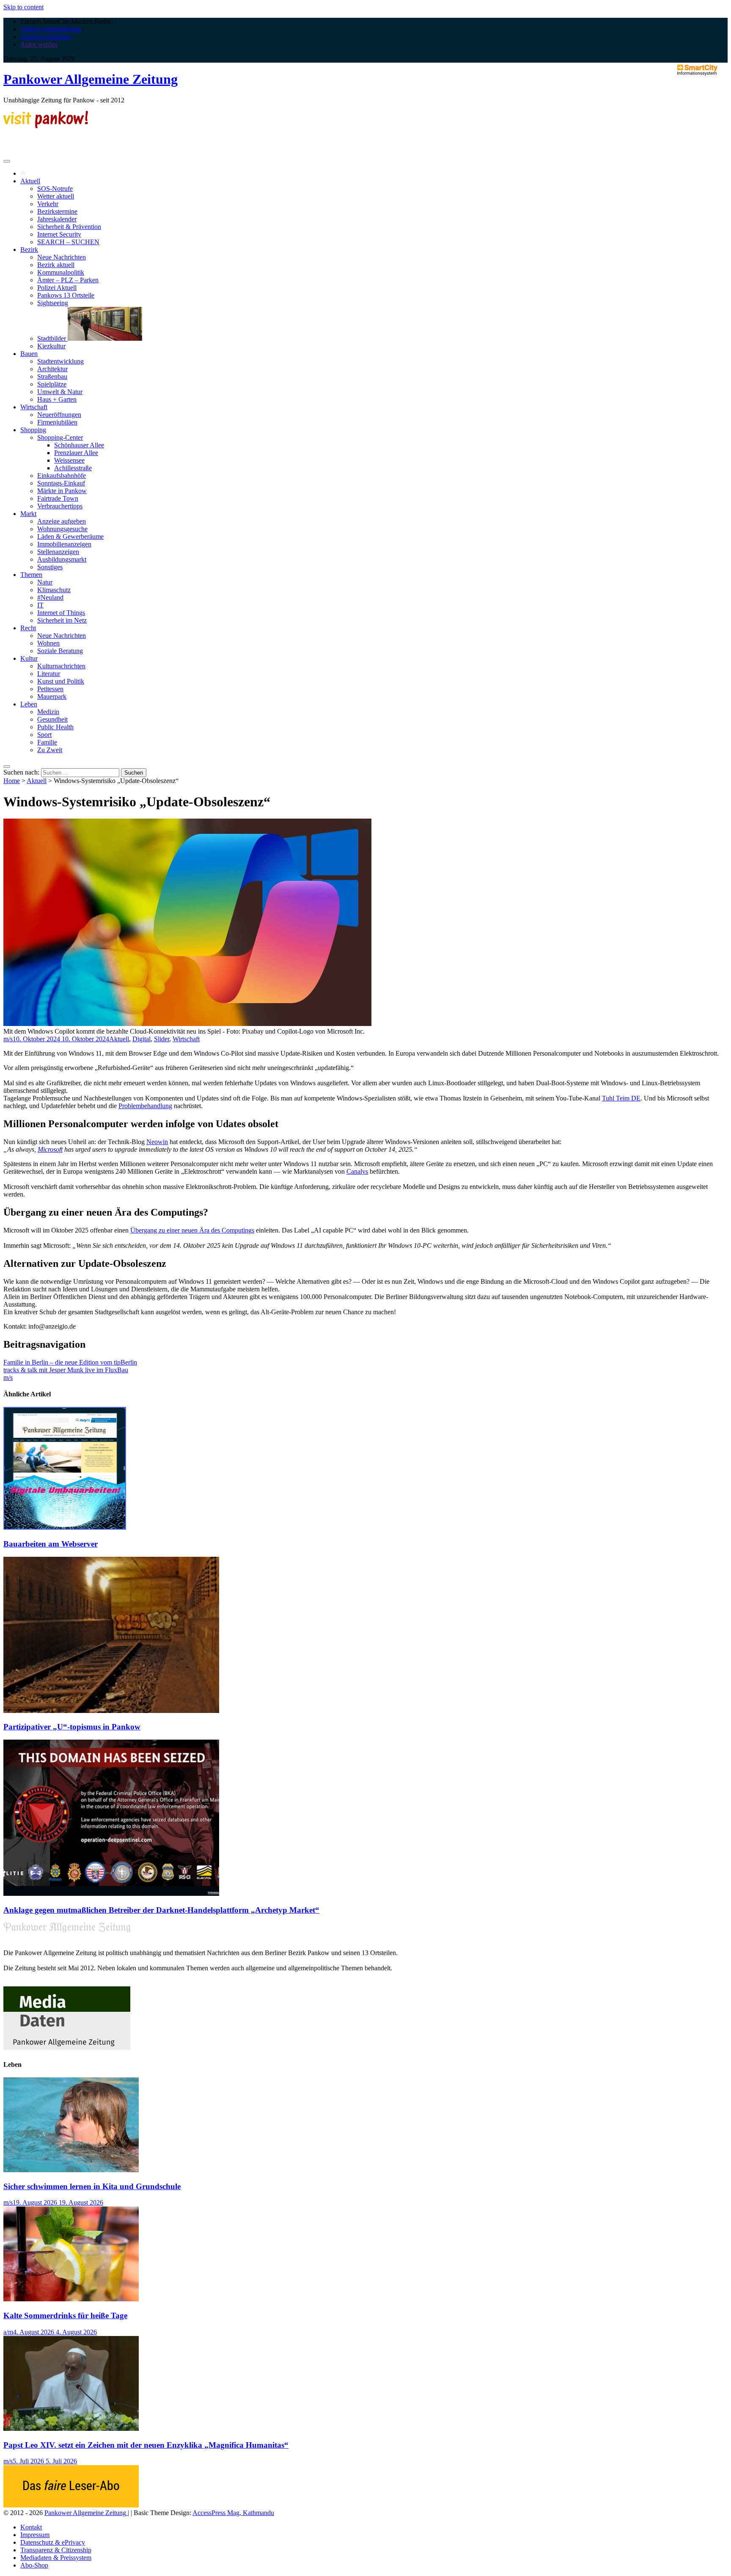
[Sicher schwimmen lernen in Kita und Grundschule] (71, 2170)
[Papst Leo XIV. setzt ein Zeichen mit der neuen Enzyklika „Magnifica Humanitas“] (71, 2428)
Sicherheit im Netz (62, 620)
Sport (44, 735)
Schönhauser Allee (79, 445)
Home (12, 781)
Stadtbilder (52, 338)
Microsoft (50, 1149)
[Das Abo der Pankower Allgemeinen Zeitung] (71, 2505)
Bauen (29, 354)
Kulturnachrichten (61, 666)
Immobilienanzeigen (64, 544)
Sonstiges (50, 567)
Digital (142, 1039)
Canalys (357, 1171)
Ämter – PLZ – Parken (68, 280)
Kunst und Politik (61, 681)
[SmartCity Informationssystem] (697, 71)
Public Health (55, 727)
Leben (29, 704)
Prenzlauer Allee (76, 453)
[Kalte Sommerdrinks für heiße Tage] (71, 2299)
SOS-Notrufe (55, 189)
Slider (162, 1039)
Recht (28, 628)
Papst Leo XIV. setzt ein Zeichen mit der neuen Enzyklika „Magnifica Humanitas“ (146, 2445)
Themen (31, 575)
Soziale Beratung (60, 651)
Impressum (35, 2535)
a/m (8, 2332)
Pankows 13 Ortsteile (66, 295)
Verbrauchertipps (60, 506)
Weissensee (69, 460)
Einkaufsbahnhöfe (62, 476)
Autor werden (39, 44)
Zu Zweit (50, 750)
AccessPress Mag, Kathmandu (233, 2513)
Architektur (52, 369)
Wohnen (48, 643)
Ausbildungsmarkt (62, 559)
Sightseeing (53, 303)
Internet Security (59, 234)
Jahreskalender (57, 219)
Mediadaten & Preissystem (56, 2558)
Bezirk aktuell (56, 265)
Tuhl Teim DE (621, 1098)
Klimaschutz (54, 590)
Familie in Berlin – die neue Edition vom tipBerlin (70, 1362)
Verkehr (48, 204)
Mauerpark (52, 696)
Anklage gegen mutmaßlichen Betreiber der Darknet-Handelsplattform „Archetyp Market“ (161, 1910)
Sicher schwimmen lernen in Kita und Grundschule (92, 2186)
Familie (47, 742)
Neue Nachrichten (62, 257)
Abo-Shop (34, 2565)
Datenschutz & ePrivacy (53, 2542)
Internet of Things (61, 613)
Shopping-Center (60, 437)
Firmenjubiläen (57, 422)
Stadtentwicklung (60, 361)
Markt (28, 514)
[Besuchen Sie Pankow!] (46, 126)
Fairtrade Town (58, 498)
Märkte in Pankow (62, 491)
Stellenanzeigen (58, 552)
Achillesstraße (73, 468)
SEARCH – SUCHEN (68, 242)
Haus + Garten (57, 399)
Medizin (48, 712)
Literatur (49, 674)
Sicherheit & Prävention (69, 227)
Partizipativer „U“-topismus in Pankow (72, 1727)
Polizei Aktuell (57, 288)
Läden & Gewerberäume (70, 536)
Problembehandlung (145, 1106)
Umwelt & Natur (60, 392)
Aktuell (30, 181)
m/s (8, 1039)
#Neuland (50, 597)
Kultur (29, 658)
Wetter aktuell (56, 196)
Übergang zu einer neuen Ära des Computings (192, 1230)
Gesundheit (52, 719)
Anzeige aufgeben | (46, 37)
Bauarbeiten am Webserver (51, 1544)
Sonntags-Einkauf (61, 483)
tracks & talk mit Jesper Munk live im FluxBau (66, 1370)
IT (40, 605)
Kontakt (31, 2527)
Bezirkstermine (57, 211)
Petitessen (50, 689)
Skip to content (23, 7)
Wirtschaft (34, 407)
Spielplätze (52, 384)
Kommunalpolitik (61, 272)
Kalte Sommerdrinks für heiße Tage (65, 2315)
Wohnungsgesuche (62, 529)
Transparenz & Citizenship (56, 2550)
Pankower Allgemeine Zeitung (91, 79)
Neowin (157, 1142)
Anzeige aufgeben (62, 521)
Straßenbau (52, 376)
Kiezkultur (51, 346)
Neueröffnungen (59, 415)
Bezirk (29, 250)
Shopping (33, 430)
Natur (45, 582)
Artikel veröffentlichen (51, 29)
